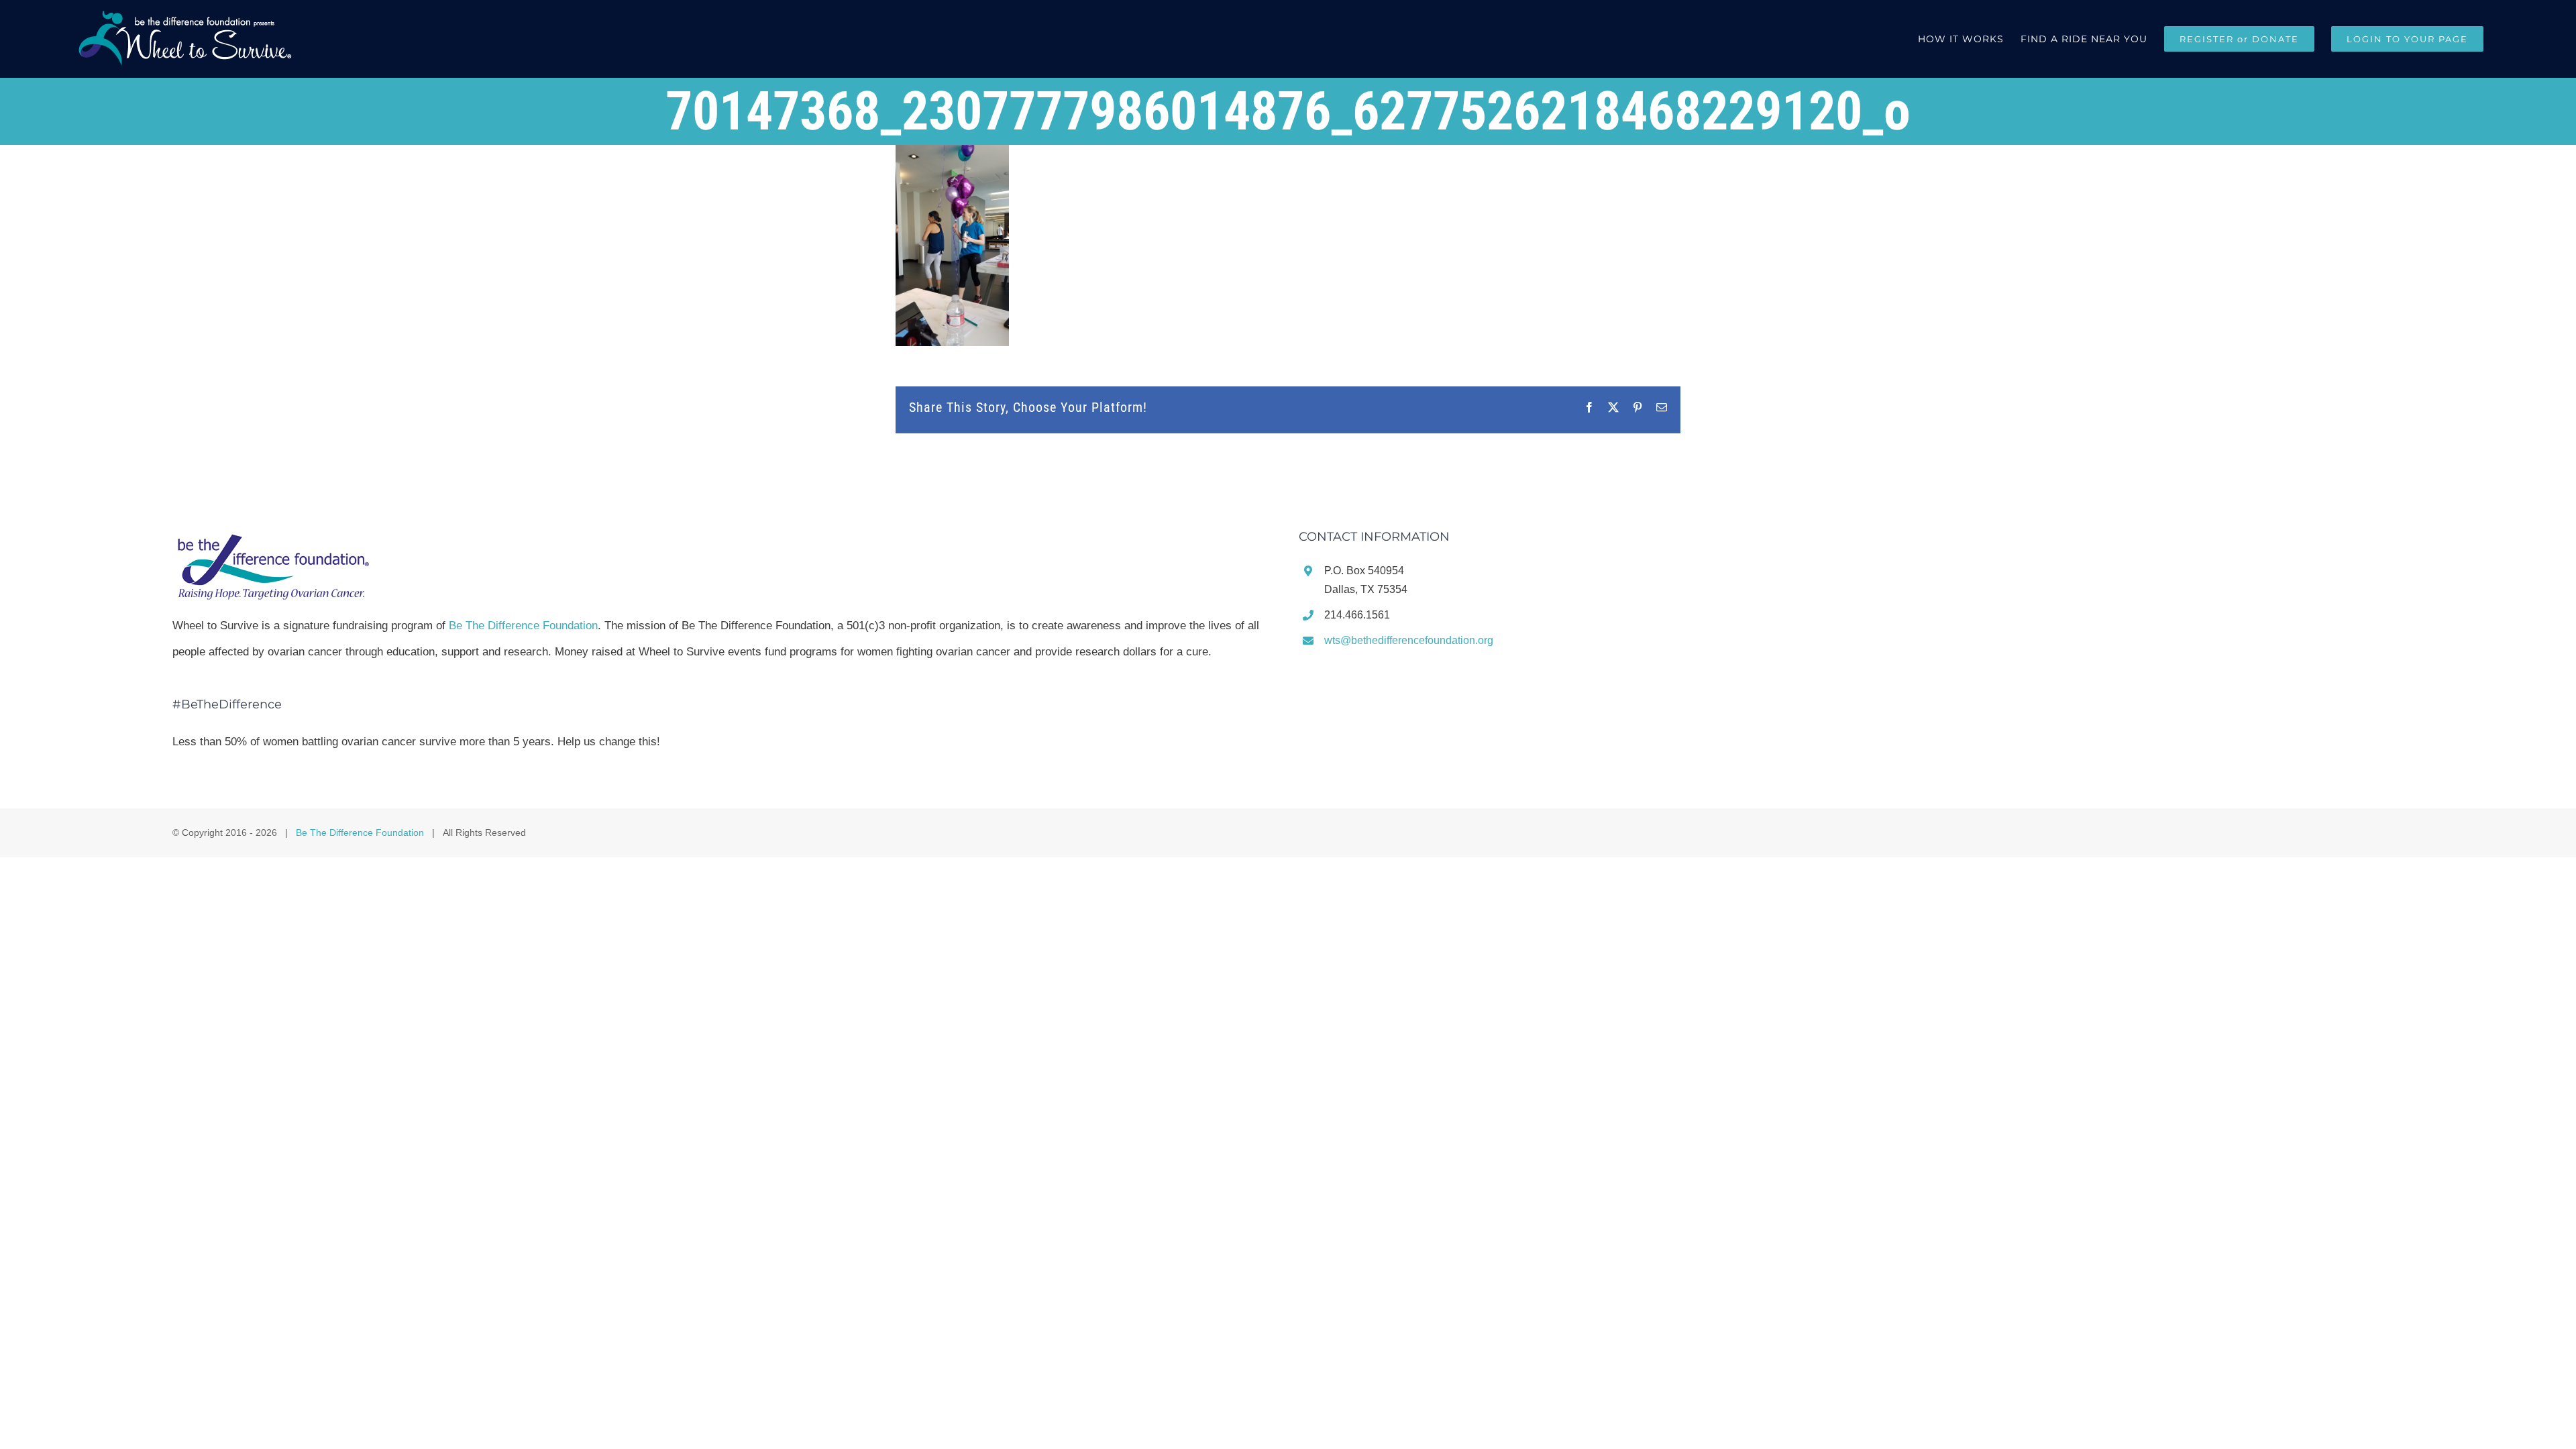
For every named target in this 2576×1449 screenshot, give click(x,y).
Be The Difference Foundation (523, 626)
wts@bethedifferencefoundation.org (1409, 640)
